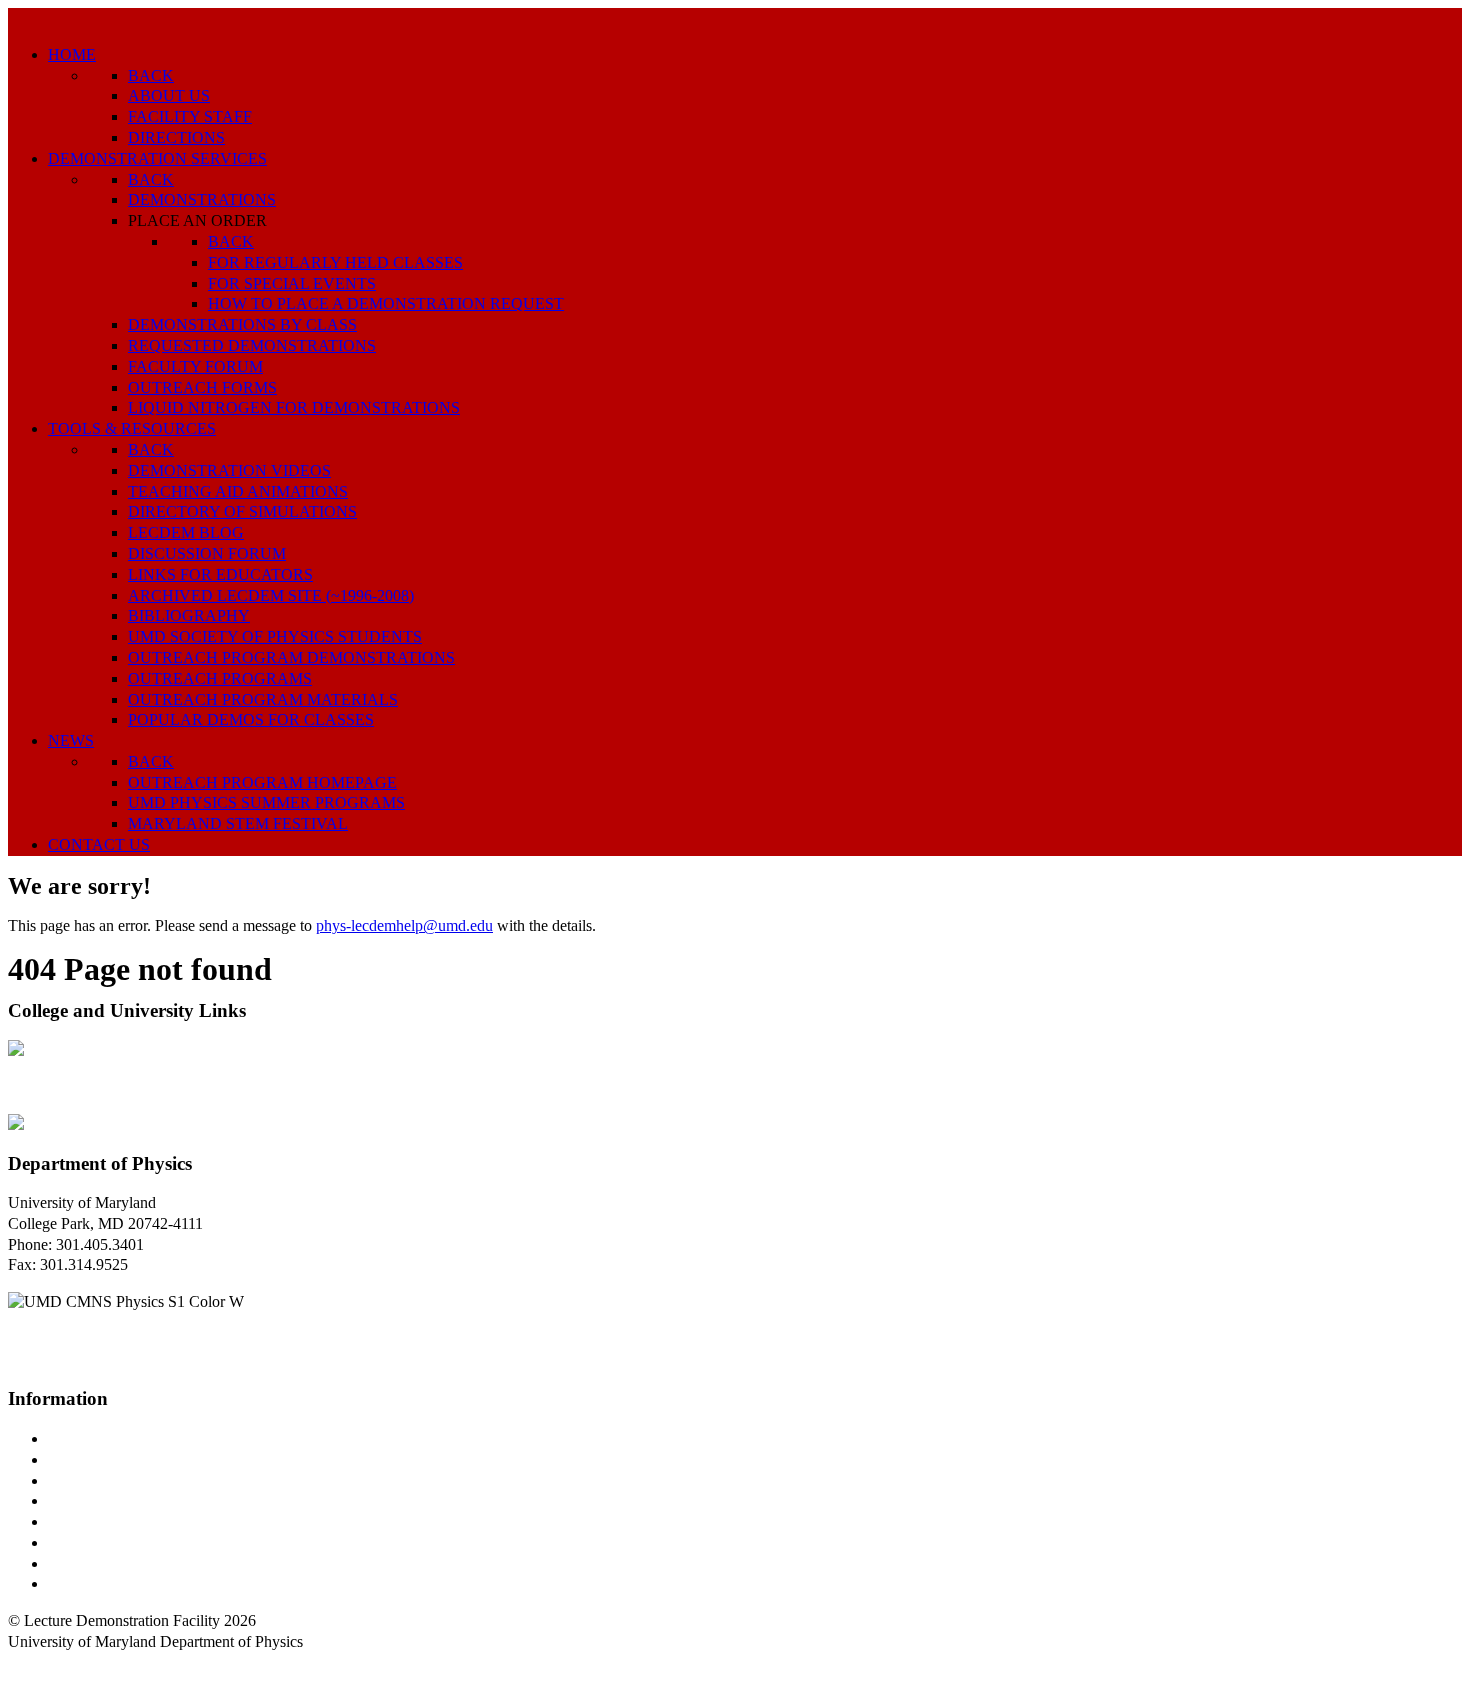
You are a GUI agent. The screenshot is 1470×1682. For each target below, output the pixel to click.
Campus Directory (106, 1438)
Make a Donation (103, 1542)
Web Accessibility (104, 1583)
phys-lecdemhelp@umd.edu (404, 925)
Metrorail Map (93, 1500)
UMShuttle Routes (107, 1521)
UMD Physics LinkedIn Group (146, 1563)
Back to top (44, 1662)
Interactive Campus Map (125, 1480)
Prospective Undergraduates (136, 1459)
